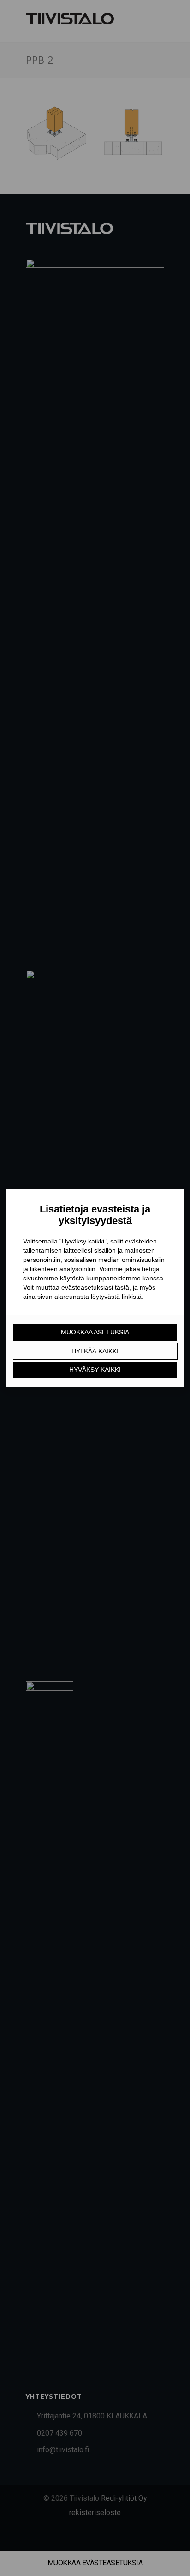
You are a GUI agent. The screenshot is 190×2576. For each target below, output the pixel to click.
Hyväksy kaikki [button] (95, 1370)
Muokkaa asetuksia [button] (95, 1332)
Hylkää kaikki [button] (95, 1351)
